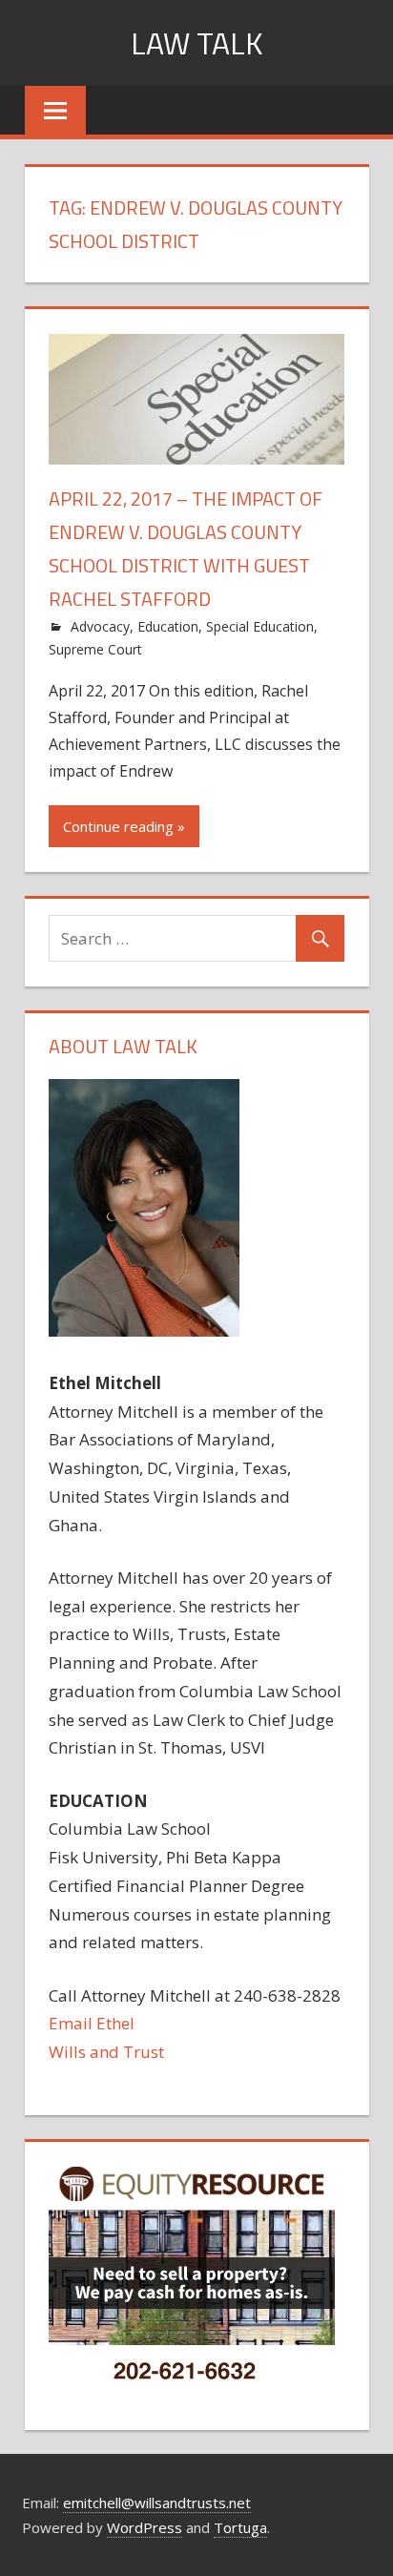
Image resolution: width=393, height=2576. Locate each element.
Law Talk (196, 43)
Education (168, 626)
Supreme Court (95, 649)
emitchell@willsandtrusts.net (157, 2503)
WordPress (145, 2527)
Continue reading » (124, 826)
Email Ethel (92, 2023)
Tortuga (240, 2527)
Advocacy (100, 626)
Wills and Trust (106, 2052)
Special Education (260, 626)
